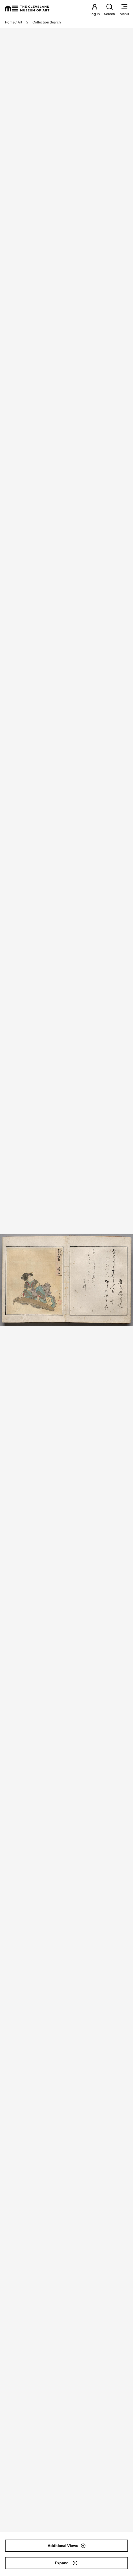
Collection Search (47, 22)
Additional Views (63, 2546)
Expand (62, 2563)
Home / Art (14, 22)
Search (109, 14)
